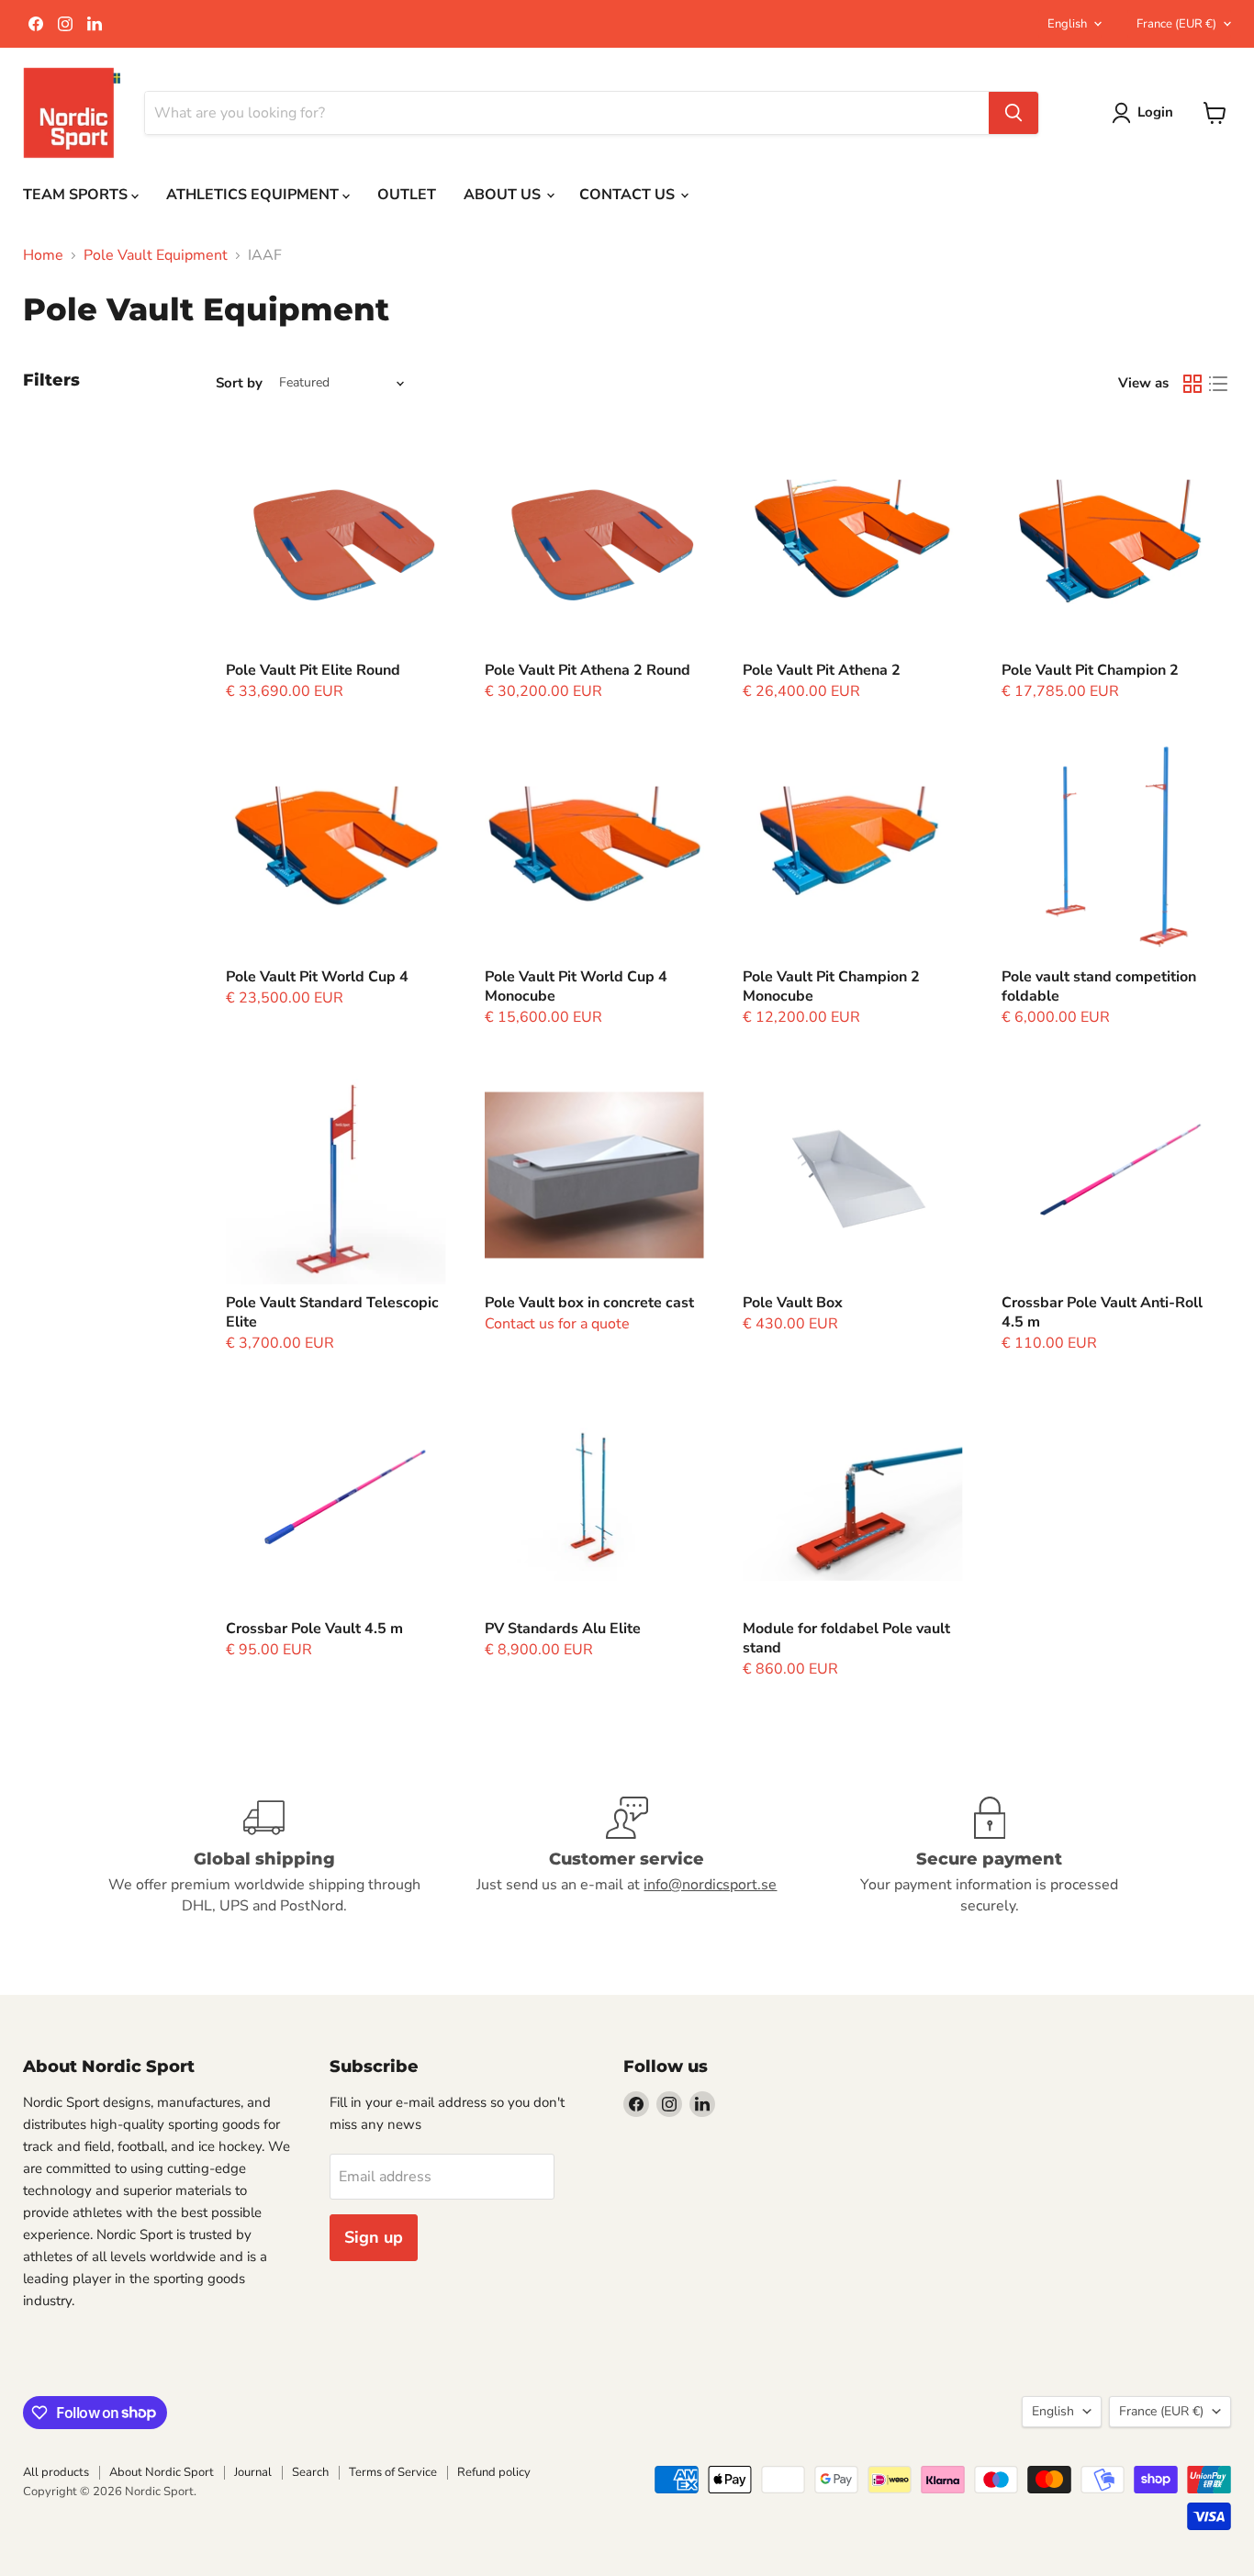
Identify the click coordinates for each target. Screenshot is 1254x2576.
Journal (253, 2472)
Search (310, 2472)
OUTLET (407, 195)
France (1176, 24)
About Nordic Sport (162, 2472)
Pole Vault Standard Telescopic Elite (332, 1312)
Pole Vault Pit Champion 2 (1090, 670)
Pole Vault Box (793, 1303)
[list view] (1218, 384)
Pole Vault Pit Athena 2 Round (588, 670)
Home (43, 255)
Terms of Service (393, 2472)
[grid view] (1192, 384)
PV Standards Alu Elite (563, 1629)
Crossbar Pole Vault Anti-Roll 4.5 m (1102, 1312)
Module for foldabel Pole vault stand (846, 1638)
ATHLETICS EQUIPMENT (254, 195)
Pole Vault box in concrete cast (589, 1303)
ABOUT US (504, 195)
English (1067, 24)
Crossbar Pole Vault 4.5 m (314, 1629)
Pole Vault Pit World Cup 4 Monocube (576, 986)
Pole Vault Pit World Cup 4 (317, 977)
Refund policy (494, 2472)
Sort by (239, 383)
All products (56, 2472)
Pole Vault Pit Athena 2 (822, 670)
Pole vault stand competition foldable (1099, 986)
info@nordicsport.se (710, 1885)
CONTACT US (629, 195)
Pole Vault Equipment (156, 255)
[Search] (1013, 113)
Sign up (374, 2237)
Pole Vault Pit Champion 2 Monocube (831, 986)
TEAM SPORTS (77, 195)
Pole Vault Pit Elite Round (313, 670)
